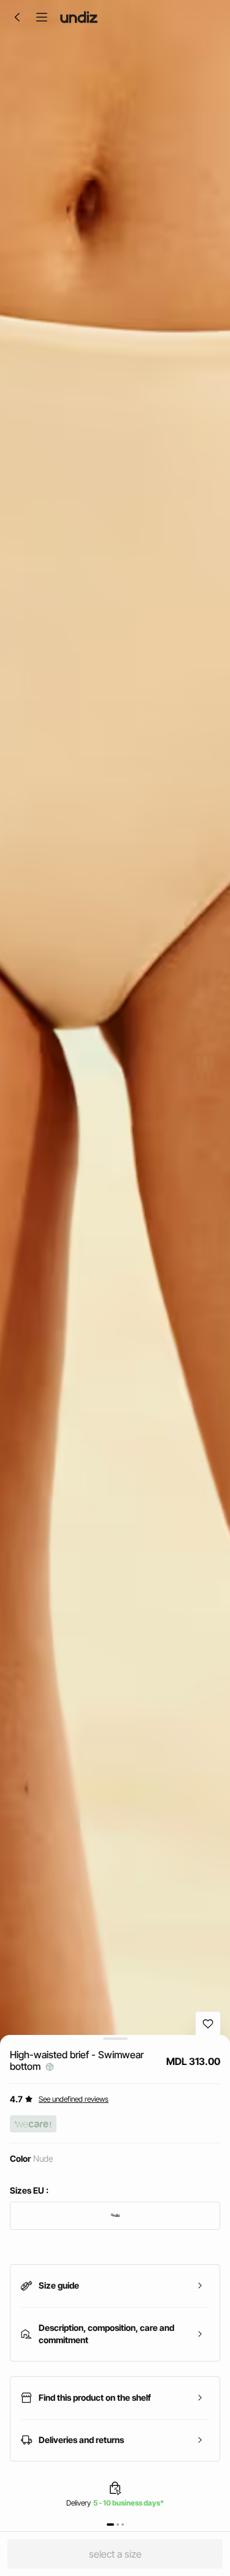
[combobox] (115, 2216)
